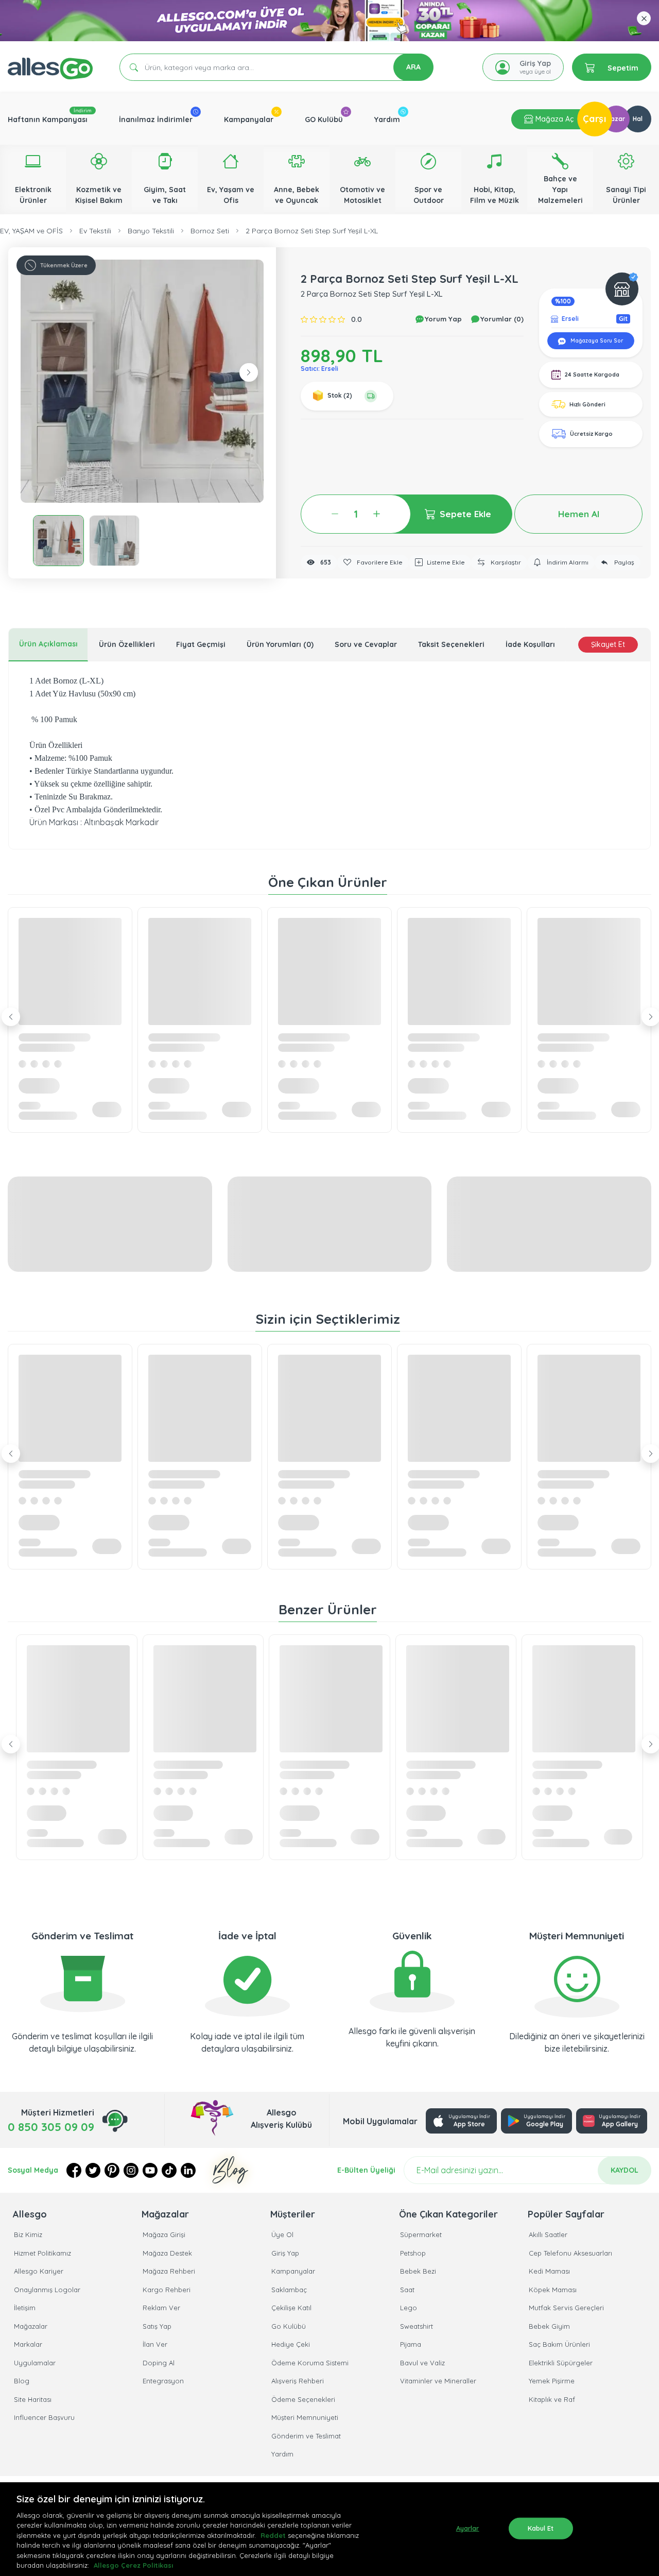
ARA (413, 67)
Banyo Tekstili (151, 231)
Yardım (387, 120)
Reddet (273, 2535)
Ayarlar (468, 2528)
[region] (329, 2529)
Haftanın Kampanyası (48, 120)
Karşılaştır (505, 562)
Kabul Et (541, 2528)
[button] (142, 381)
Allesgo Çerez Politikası (133, 2565)
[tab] (48, 645)
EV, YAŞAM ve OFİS (31, 231)
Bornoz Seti (210, 231)
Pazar (616, 119)
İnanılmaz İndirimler (156, 120)
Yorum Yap (442, 319)
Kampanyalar (249, 120)
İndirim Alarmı (567, 562)
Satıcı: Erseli (319, 369)
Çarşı (595, 119)
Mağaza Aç (553, 119)
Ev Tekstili (95, 231)
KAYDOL (625, 2170)
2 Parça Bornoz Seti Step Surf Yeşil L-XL (312, 231)
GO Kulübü (324, 120)
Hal (638, 119)
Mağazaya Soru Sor (596, 341)
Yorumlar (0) (501, 319)
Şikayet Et (608, 644)
